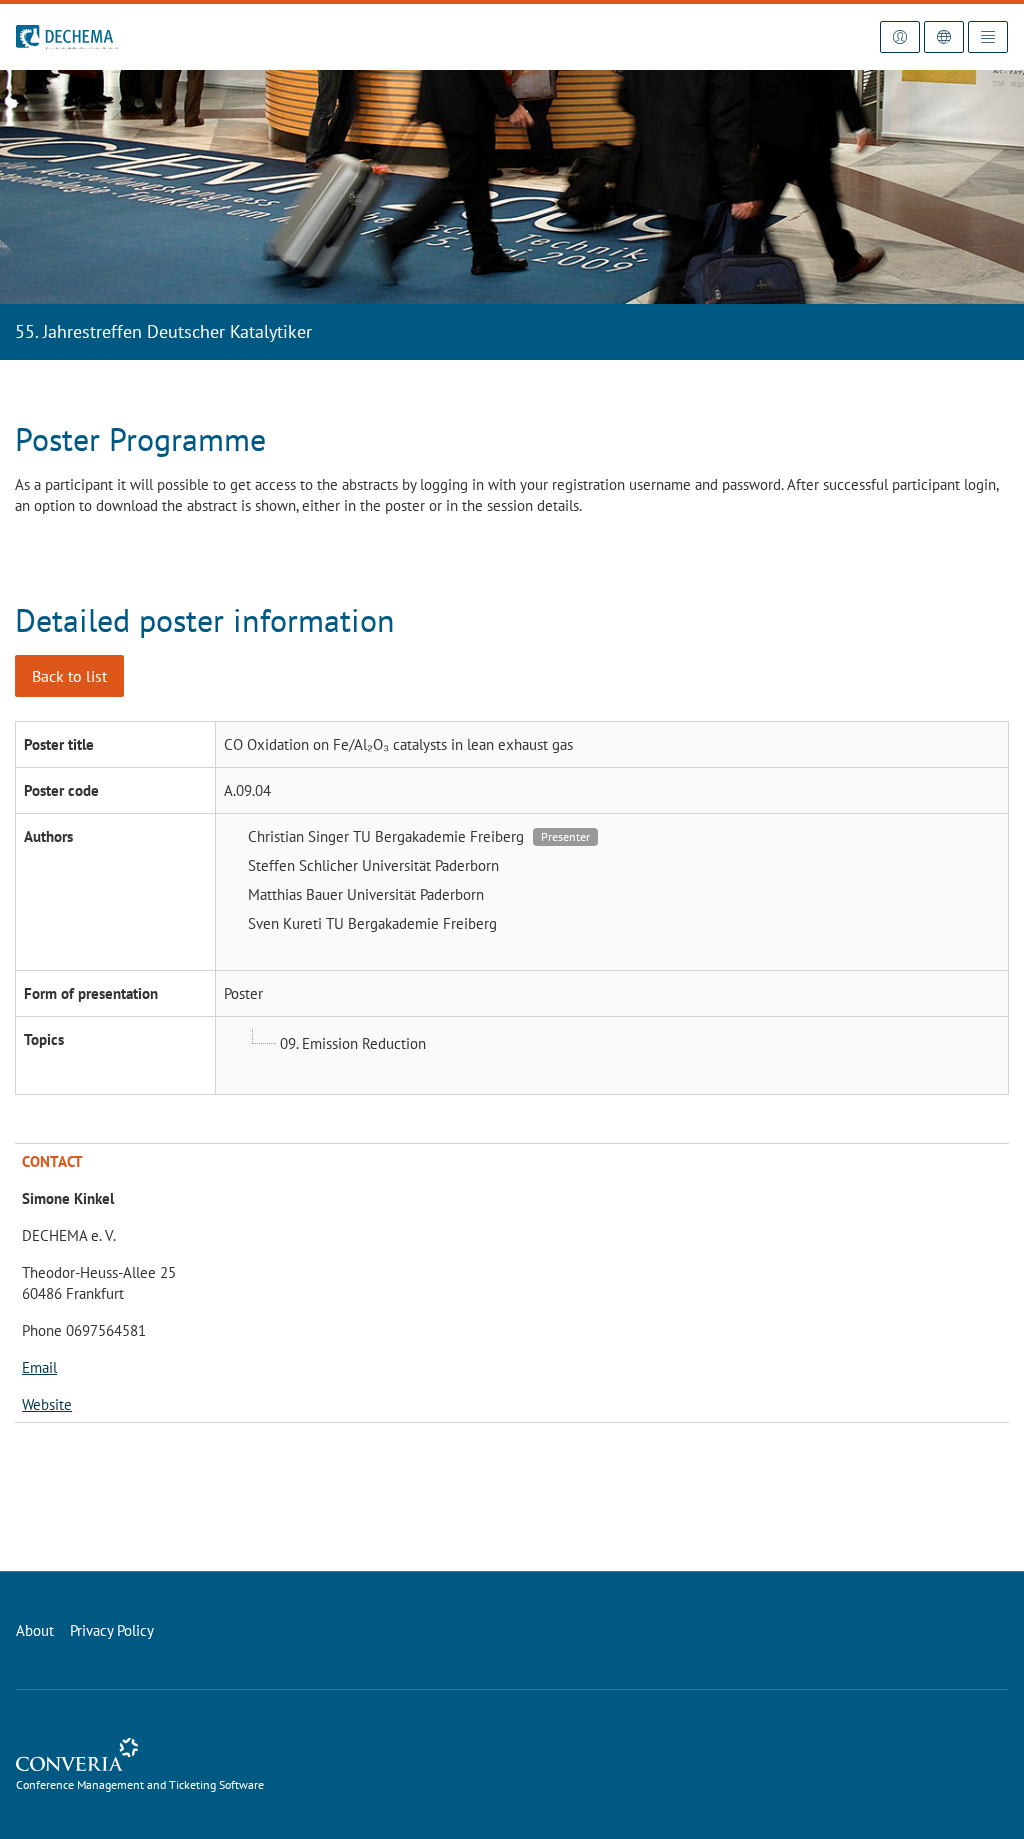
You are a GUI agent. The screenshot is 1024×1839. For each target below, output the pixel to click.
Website (47, 1404)
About (35, 1630)
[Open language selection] (944, 37)
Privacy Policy (112, 1630)
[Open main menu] (988, 37)
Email (39, 1367)
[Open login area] (900, 37)
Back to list (69, 676)
